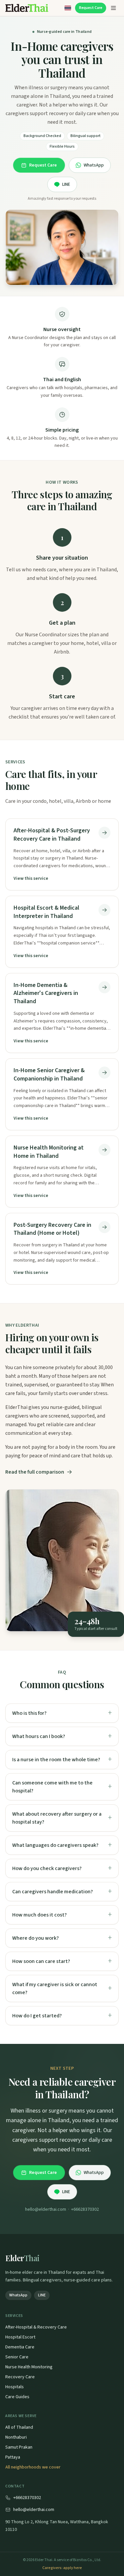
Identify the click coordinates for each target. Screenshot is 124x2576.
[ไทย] (68, 8)
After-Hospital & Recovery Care (36, 2327)
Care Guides (17, 2397)
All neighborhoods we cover (33, 2467)
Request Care (91, 8)
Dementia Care (20, 2347)
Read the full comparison (35, 1472)
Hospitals (15, 2387)
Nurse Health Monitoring (29, 2367)
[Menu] (113, 8)
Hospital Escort (20, 2337)
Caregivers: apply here (62, 2568)
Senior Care (17, 2357)
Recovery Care (20, 2377)
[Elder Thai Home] (27, 8)
